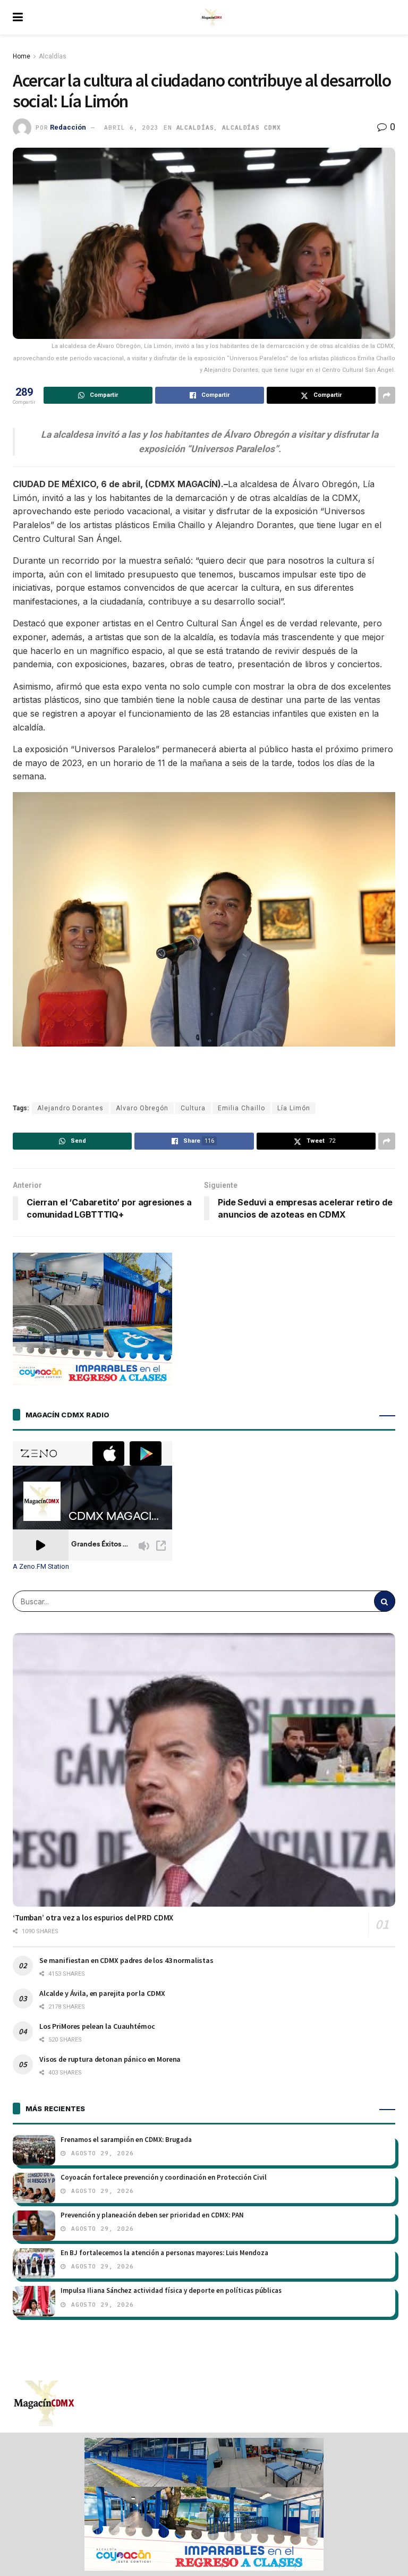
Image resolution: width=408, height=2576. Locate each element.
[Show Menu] (18, 17)
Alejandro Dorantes (70, 1108)
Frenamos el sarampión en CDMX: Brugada (126, 2140)
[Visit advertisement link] (204, 2504)
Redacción (68, 127)
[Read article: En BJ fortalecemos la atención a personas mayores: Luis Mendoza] (34, 2263)
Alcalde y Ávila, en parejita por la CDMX (102, 1993)
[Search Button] (385, 1601)
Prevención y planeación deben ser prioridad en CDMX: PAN (152, 2215)
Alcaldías (53, 56)
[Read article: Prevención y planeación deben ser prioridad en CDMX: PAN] (34, 2226)
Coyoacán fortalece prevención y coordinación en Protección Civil (164, 2177)
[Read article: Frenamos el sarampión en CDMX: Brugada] (34, 2150)
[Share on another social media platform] (387, 395)
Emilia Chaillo (241, 1108)
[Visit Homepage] (212, 18)
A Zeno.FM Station (41, 1567)
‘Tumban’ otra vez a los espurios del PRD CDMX (93, 1918)
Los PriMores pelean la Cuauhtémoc (97, 2026)
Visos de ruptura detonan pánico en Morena (110, 2059)
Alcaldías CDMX (251, 127)
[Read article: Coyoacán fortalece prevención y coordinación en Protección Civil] (34, 2188)
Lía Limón (294, 1108)
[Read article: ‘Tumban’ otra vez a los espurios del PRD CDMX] (204, 1770)
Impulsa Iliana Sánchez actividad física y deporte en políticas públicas (171, 2290)
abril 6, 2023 (131, 127)
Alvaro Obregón (142, 1108)
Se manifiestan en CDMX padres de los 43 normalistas (126, 1960)
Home (22, 56)
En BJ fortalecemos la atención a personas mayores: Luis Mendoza (164, 2253)
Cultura (193, 1108)
